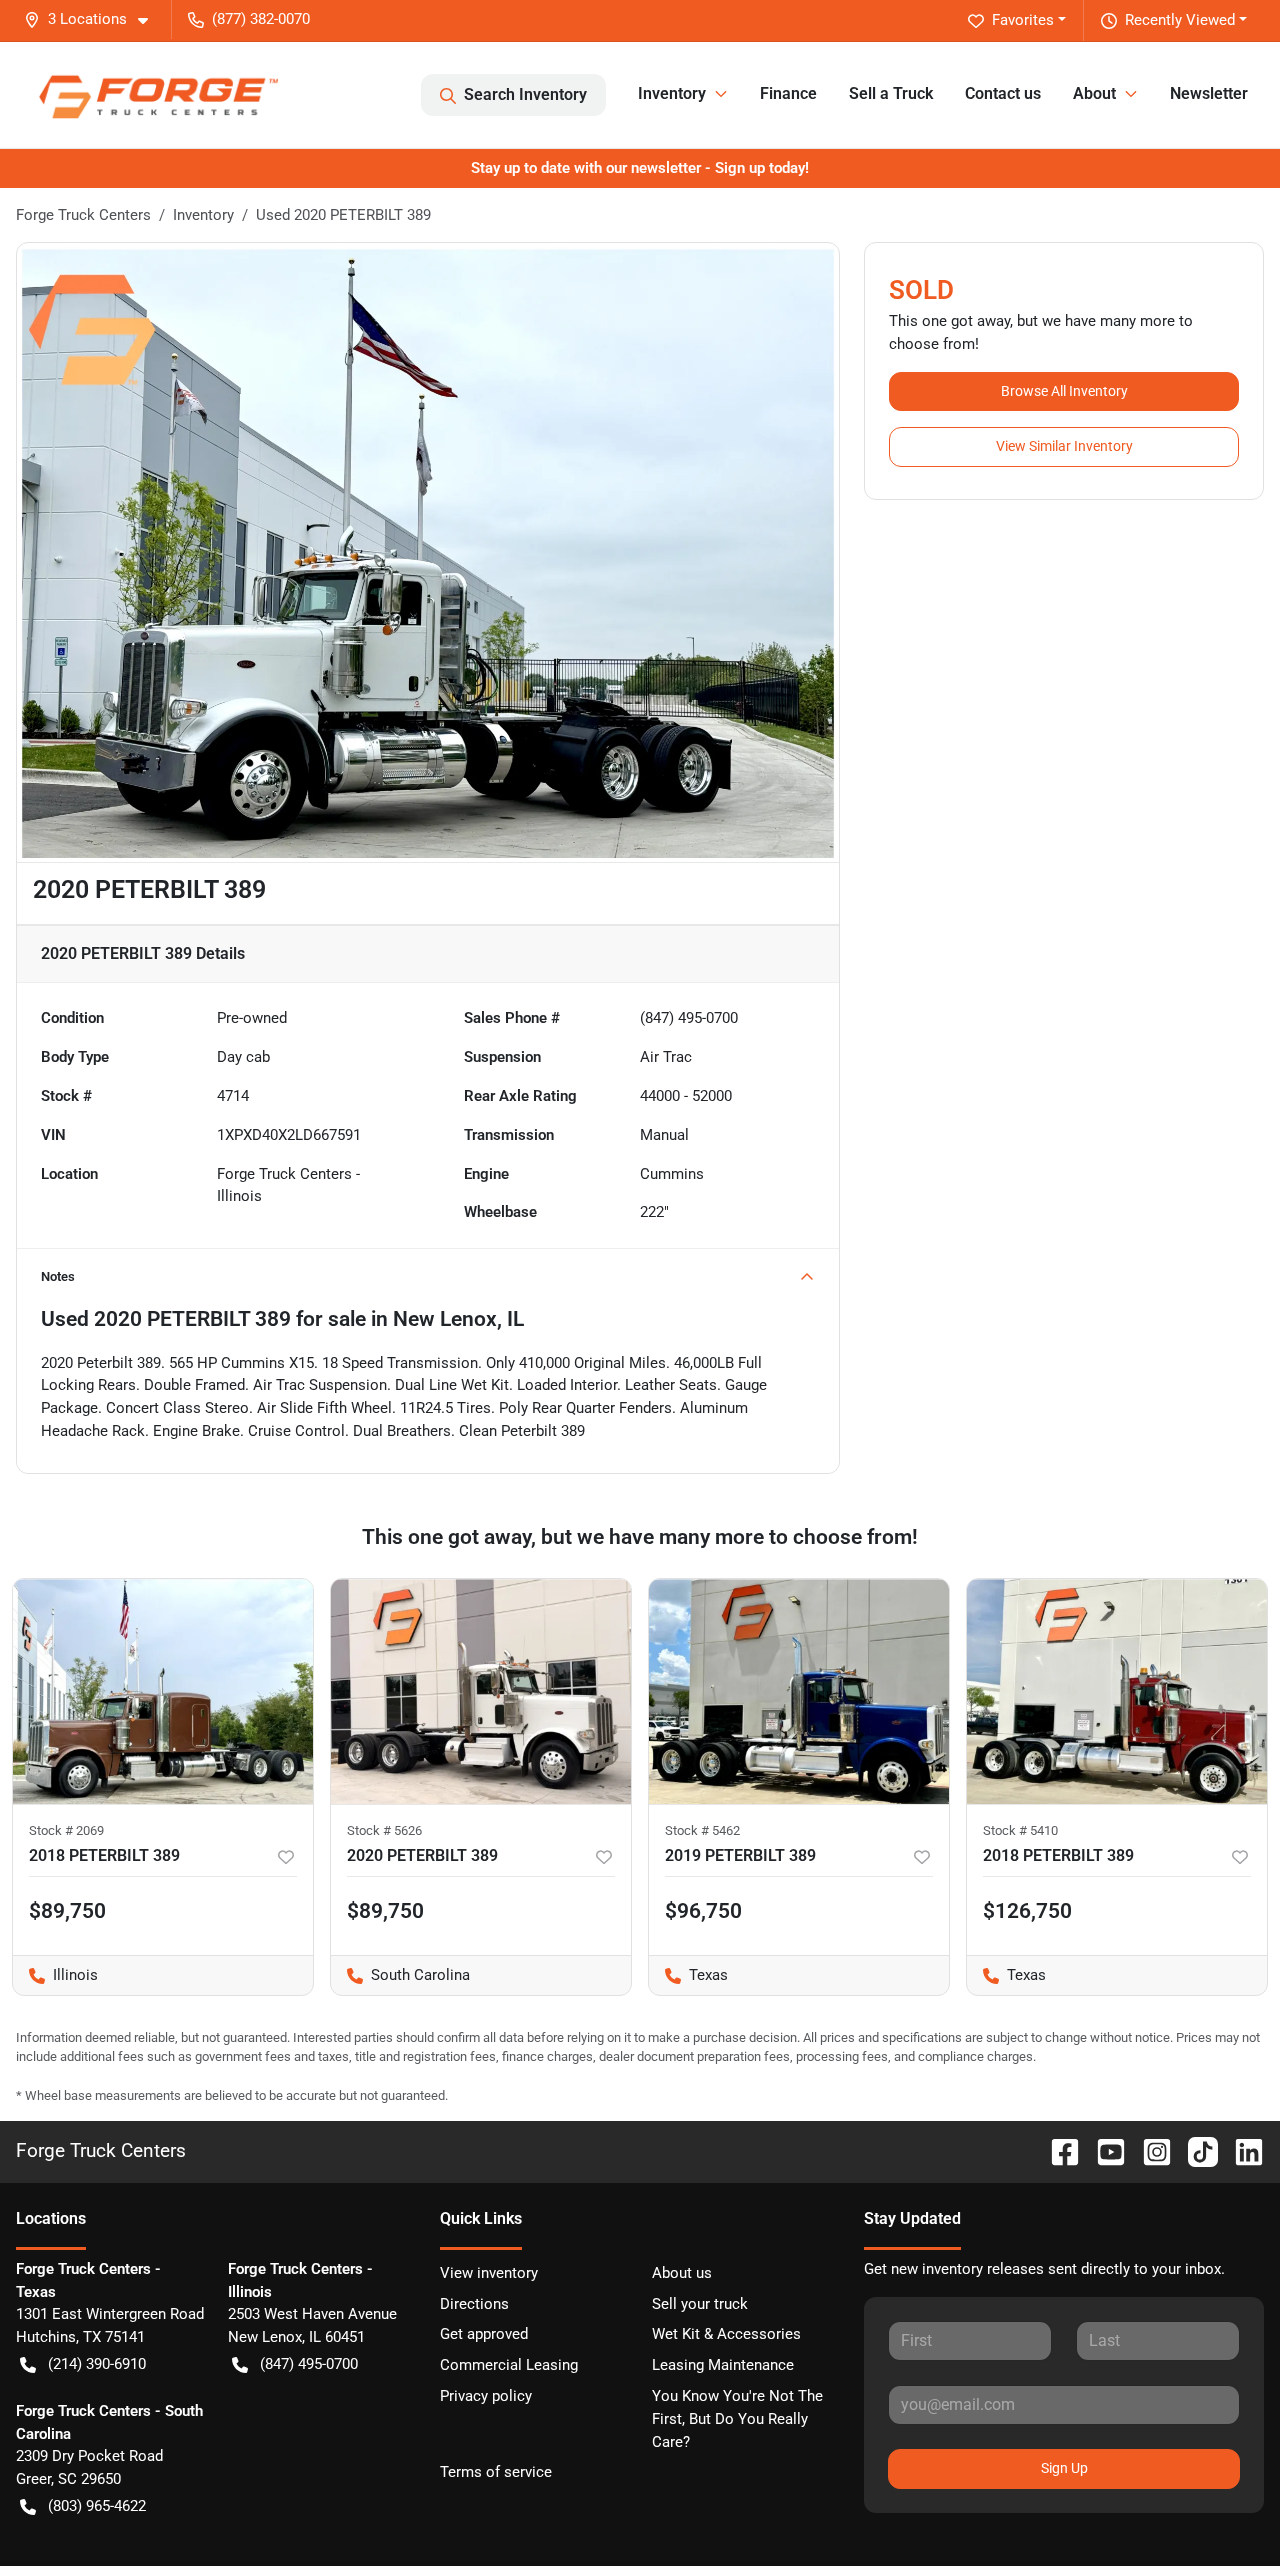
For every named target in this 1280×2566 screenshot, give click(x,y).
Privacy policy (486, 2396)
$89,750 (385, 1911)
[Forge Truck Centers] (157, 94)
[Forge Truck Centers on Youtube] (1103, 2150)
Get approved (484, 2334)
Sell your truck (700, 2304)
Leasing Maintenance (723, 2365)
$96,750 (703, 1911)
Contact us (1003, 93)
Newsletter (1209, 93)
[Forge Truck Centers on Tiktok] (1195, 2150)
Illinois (55, 1975)
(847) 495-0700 (309, 2364)
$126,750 (1027, 1911)
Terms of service (496, 2472)
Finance (788, 93)
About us (682, 2273)
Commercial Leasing (509, 2365)
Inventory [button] (672, 93)
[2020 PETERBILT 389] (481, 1691)
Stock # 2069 (66, 1830)
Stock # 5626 (384, 1830)
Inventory (203, 215)
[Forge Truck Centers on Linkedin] (1241, 2150)
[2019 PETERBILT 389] (799, 1691)
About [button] (1094, 93)
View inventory (489, 2273)
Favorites (1023, 20)
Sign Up (1064, 2468)
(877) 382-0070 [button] (261, 19)
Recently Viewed (1180, 20)
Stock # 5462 (702, 1830)
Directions (474, 2304)
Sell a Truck (891, 93)
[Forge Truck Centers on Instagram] (1149, 2150)
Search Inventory (525, 94)
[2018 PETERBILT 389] (163, 1691)
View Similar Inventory (1064, 446)
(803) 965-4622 (97, 2506)
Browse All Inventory (1064, 391)
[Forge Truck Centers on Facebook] (1057, 2150)
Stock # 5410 (1020, 1830)
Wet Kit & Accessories (726, 2334)
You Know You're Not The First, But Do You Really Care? (737, 2419)
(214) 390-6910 (97, 2364)
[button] (94, 19)
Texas (688, 1975)
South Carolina (400, 1975)
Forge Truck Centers (83, 215)
